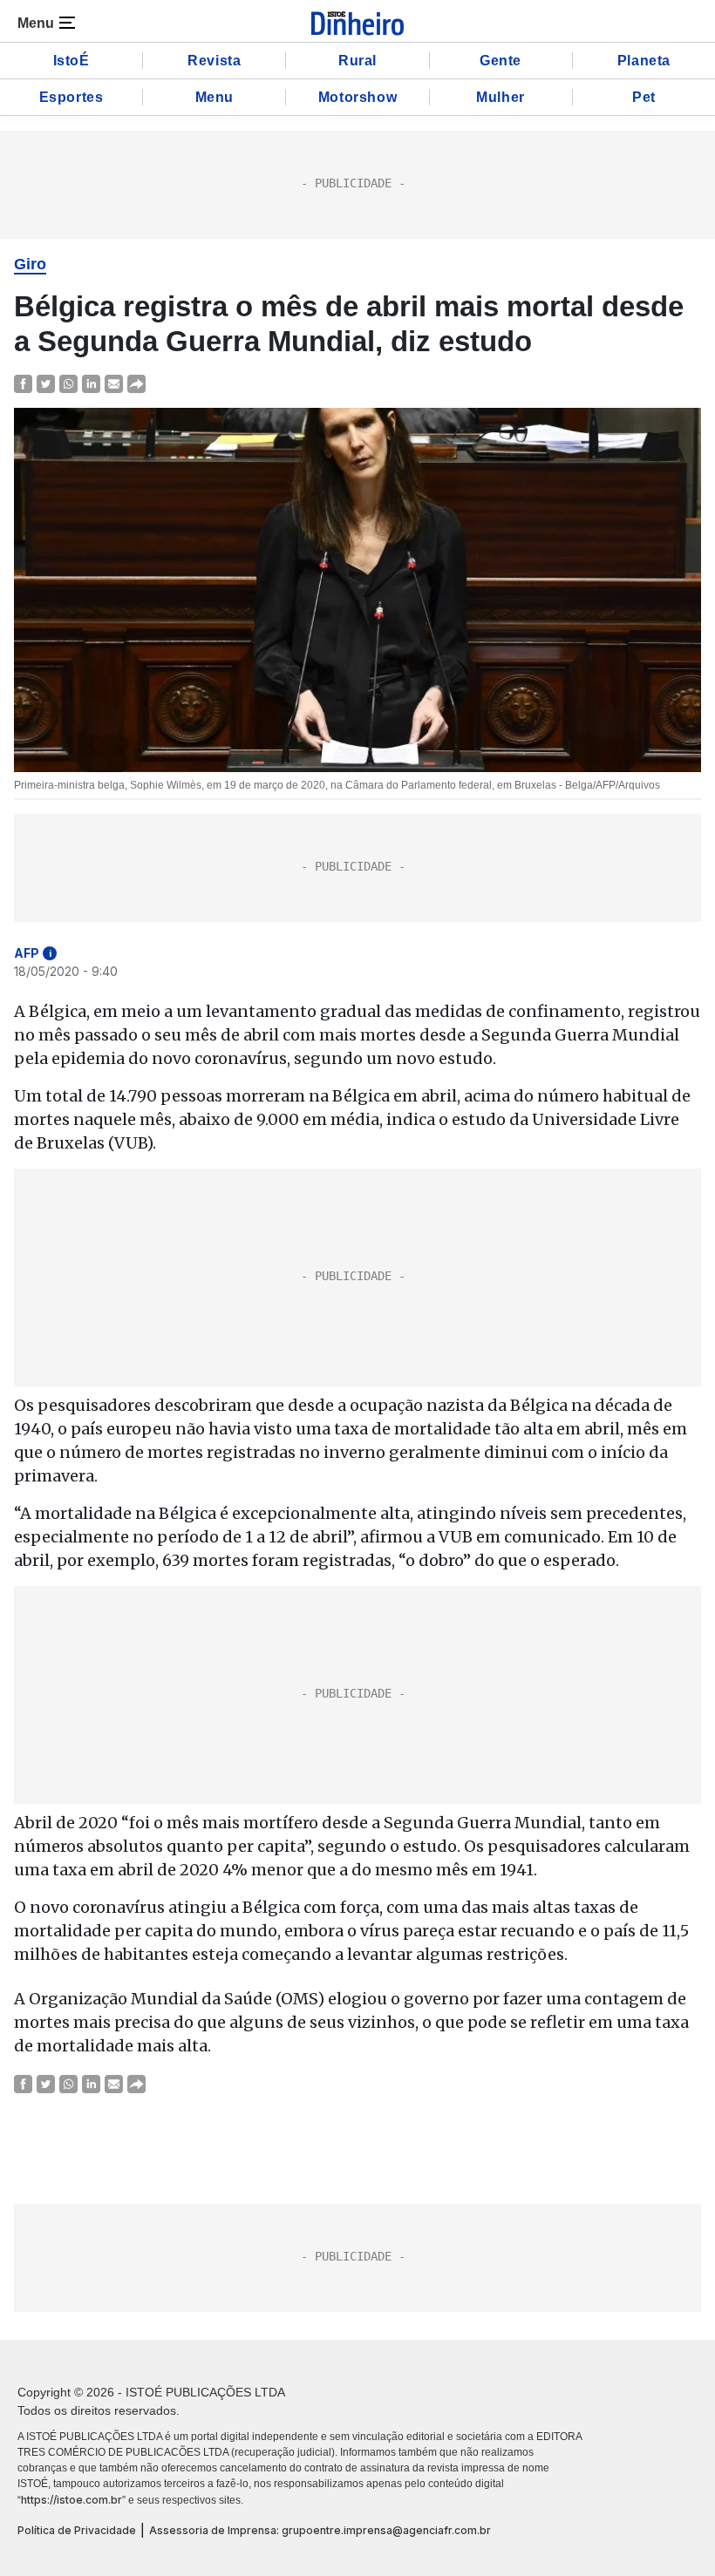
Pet (644, 97)
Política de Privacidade (77, 2530)
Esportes (71, 97)
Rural (357, 61)
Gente (500, 61)
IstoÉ (71, 61)
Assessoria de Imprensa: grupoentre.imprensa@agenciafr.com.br (320, 2530)
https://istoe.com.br (71, 2500)
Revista (214, 61)
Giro (30, 264)
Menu (214, 97)
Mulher (500, 97)
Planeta (644, 61)
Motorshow (357, 97)
